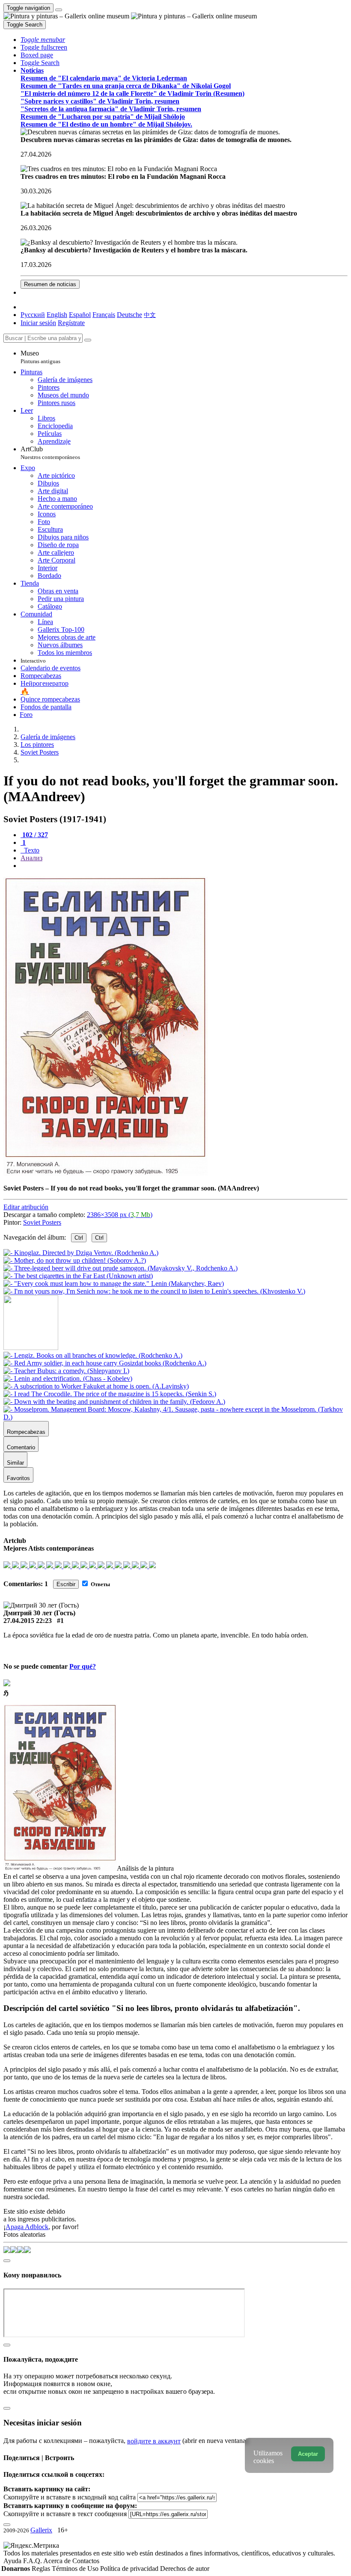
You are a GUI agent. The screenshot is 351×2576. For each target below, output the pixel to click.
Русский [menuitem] (33, 315)
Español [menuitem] (80, 315)
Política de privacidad (130, 2569)
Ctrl (79, 1238)
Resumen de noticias (50, 284)
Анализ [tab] (31, 858)
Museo (40, 357)
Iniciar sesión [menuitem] (38, 323)
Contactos (86, 2561)
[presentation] (184, 866)
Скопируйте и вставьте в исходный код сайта (70, 2497)
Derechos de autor (185, 2569)
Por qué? (83, 1666)
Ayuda (13, 2561)
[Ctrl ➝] (93, 1355)
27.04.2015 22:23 (28, 1621)
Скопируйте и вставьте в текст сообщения (65, 2514)
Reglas (42, 2569)
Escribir (66, 1584)
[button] (43, 40)
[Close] (88, 340)
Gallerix (41, 2530)
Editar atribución (26, 1207)
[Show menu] (59, 10)
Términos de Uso (76, 2569)
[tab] (34, 835)
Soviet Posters (42, 1222)
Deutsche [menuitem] (129, 315)
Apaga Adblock (27, 2227)
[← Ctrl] (154, 1291)
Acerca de (58, 2561)
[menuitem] (150, 315)
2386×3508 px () (120, 1215)
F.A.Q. (33, 2561)
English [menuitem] (57, 315)
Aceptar (308, 2454)
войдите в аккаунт (154, 2441)
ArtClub (50, 453)
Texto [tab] (31, 850)
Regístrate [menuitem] (71, 323)
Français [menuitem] (104, 315)
